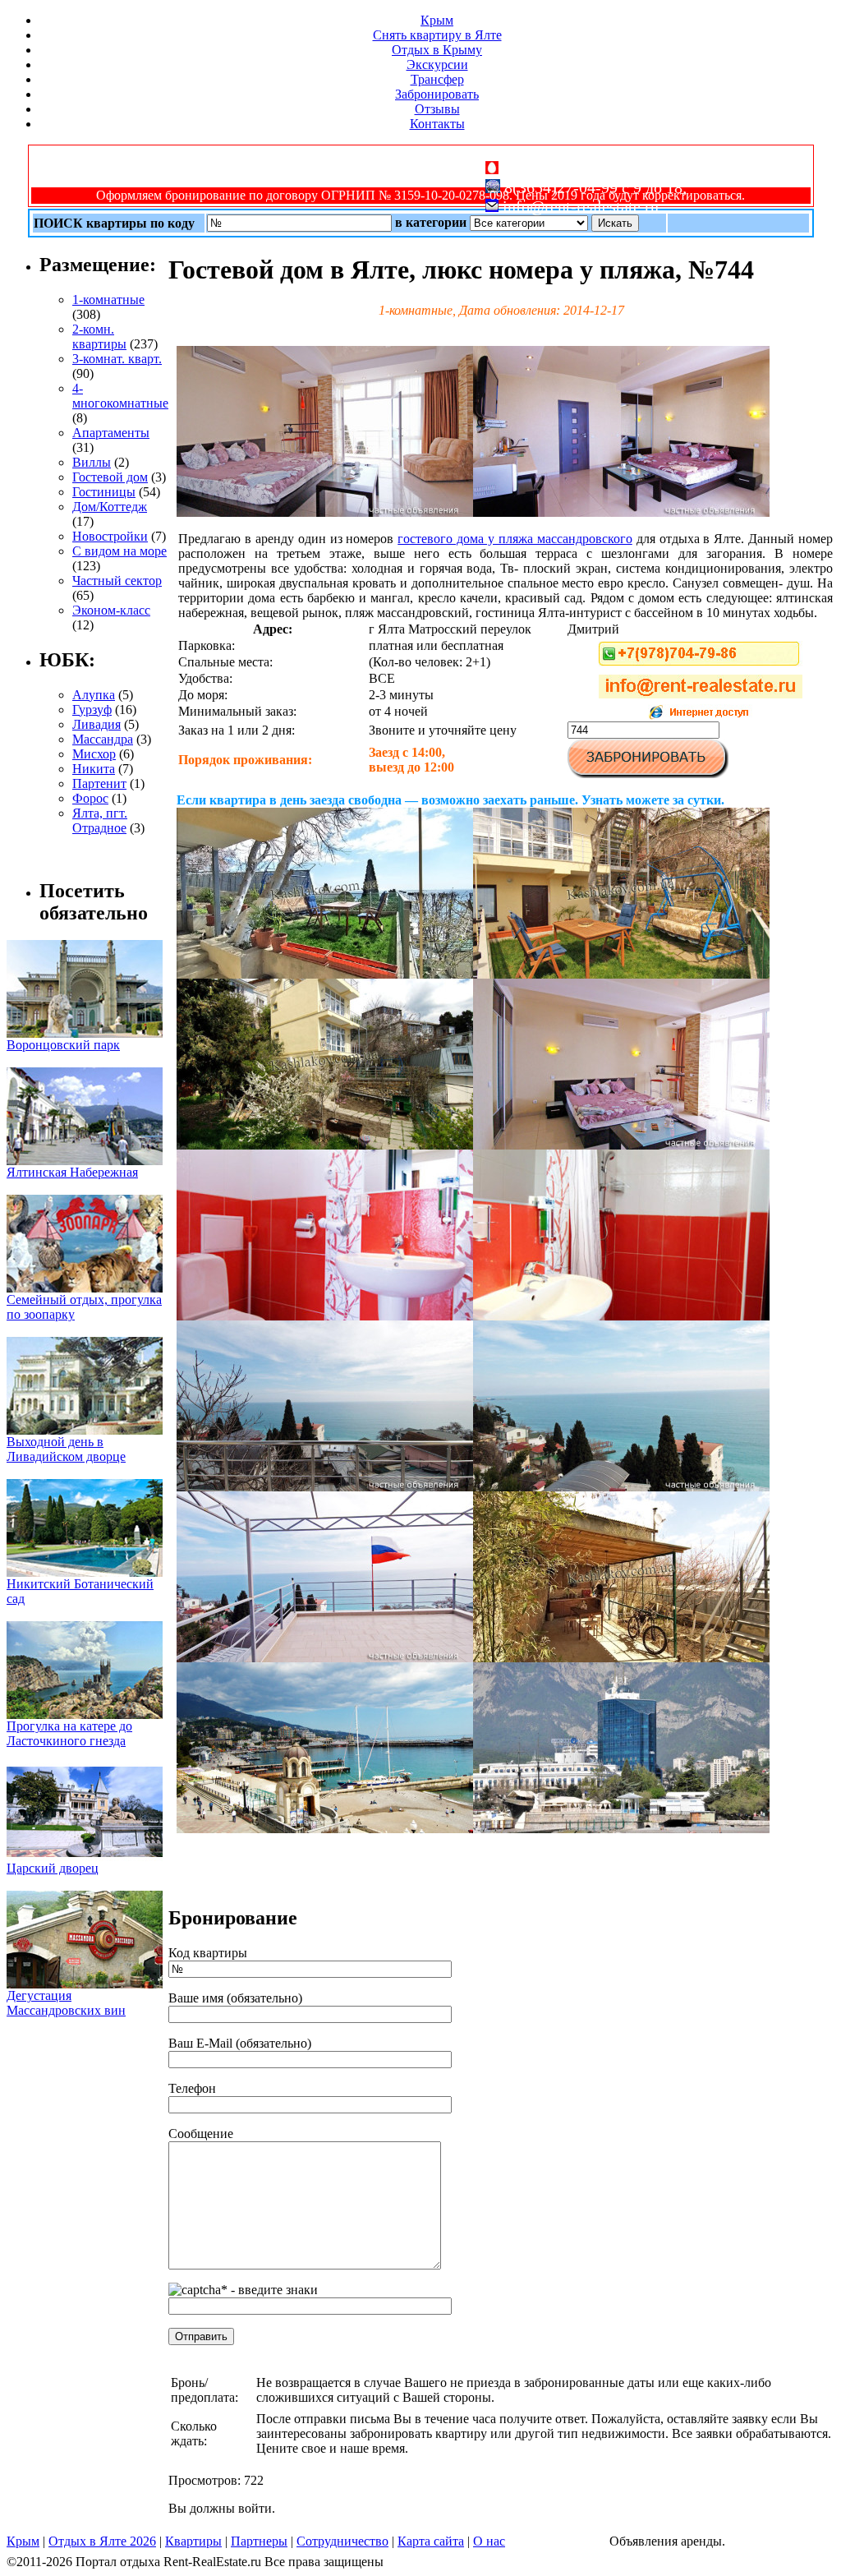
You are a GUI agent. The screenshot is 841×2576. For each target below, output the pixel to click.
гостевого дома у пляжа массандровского (515, 539)
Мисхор (94, 754)
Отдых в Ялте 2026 (102, 2541)
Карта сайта (431, 2541)
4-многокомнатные (120, 396)
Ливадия (97, 724)
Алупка (94, 695)
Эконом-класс (111, 610)
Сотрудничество (342, 2541)
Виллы (92, 462)
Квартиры (193, 2541)
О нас (489, 2541)
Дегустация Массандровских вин (66, 2003)
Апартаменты (111, 433)
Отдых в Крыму (437, 50)
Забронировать (437, 94)
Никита (94, 769)
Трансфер (437, 79)
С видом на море (119, 551)
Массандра (103, 739)
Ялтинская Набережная (72, 1172)
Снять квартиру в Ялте (437, 35)
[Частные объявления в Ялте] (325, 512)
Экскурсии (437, 65)
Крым (437, 20)
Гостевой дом (110, 477)
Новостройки (110, 536)
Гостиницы (104, 492)
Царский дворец (53, 1868)
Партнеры (259, 2541)
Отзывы (437, 109)
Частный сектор (117, 581)
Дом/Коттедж (110, 507)
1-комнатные (108, 300)
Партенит (99, 783)
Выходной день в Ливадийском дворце (66, 1449)
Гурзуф (92, 710)
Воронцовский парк (63, 1045)
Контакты (437, 124)
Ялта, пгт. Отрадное (100, 820)
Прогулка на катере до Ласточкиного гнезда (69, 1733)
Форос (90, 798)
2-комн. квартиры (99, 336)
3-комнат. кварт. (117, 359)
